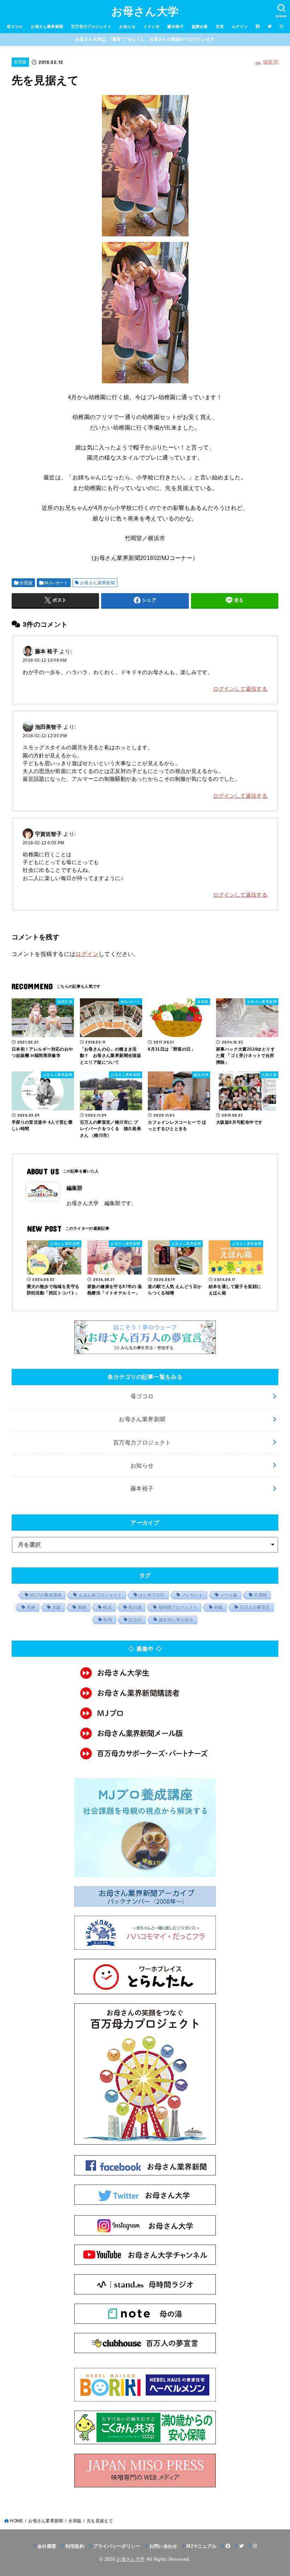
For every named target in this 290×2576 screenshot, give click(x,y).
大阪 (57, 1607)
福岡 (108, 1620)
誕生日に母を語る (176, 1620)
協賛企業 (200, 26)
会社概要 (47, 2546)
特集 (219, 1607)
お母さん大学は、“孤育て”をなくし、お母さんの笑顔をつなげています (145, 39)
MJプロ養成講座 (46, 1595)
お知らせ (127, 26)
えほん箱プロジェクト (100, 1595)
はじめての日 (152, 1595)
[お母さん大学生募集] (145, 1673)
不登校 (260, 1595)
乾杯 (31, 1607)
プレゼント (192, 1595)
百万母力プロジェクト (91, 26)
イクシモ (151, 26)
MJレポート (56, 583)
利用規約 (75, 2546)
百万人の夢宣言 (255, 1607)
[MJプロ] (145, 1713)
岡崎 (82, 1607)
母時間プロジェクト (178, 1607)
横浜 (107, 1607)
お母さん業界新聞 (47, 26)
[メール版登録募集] (145, 1733)
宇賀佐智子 (49, 834)
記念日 (135, 1620)
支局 (220, 26)
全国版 (20, 62)
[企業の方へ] (145, 1753)
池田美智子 (49, 727)
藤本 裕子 (47, 651)
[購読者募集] (145, 1693)
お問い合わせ (163, 2546)
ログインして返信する (240, 689)
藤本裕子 (175, 26)
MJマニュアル (201, 2546)
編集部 (271, 62)
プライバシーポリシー (117, 2546)
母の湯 (135, 1607)
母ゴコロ (15, 26)
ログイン (240, 26)
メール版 (229, 1595)
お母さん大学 (145, 11)
